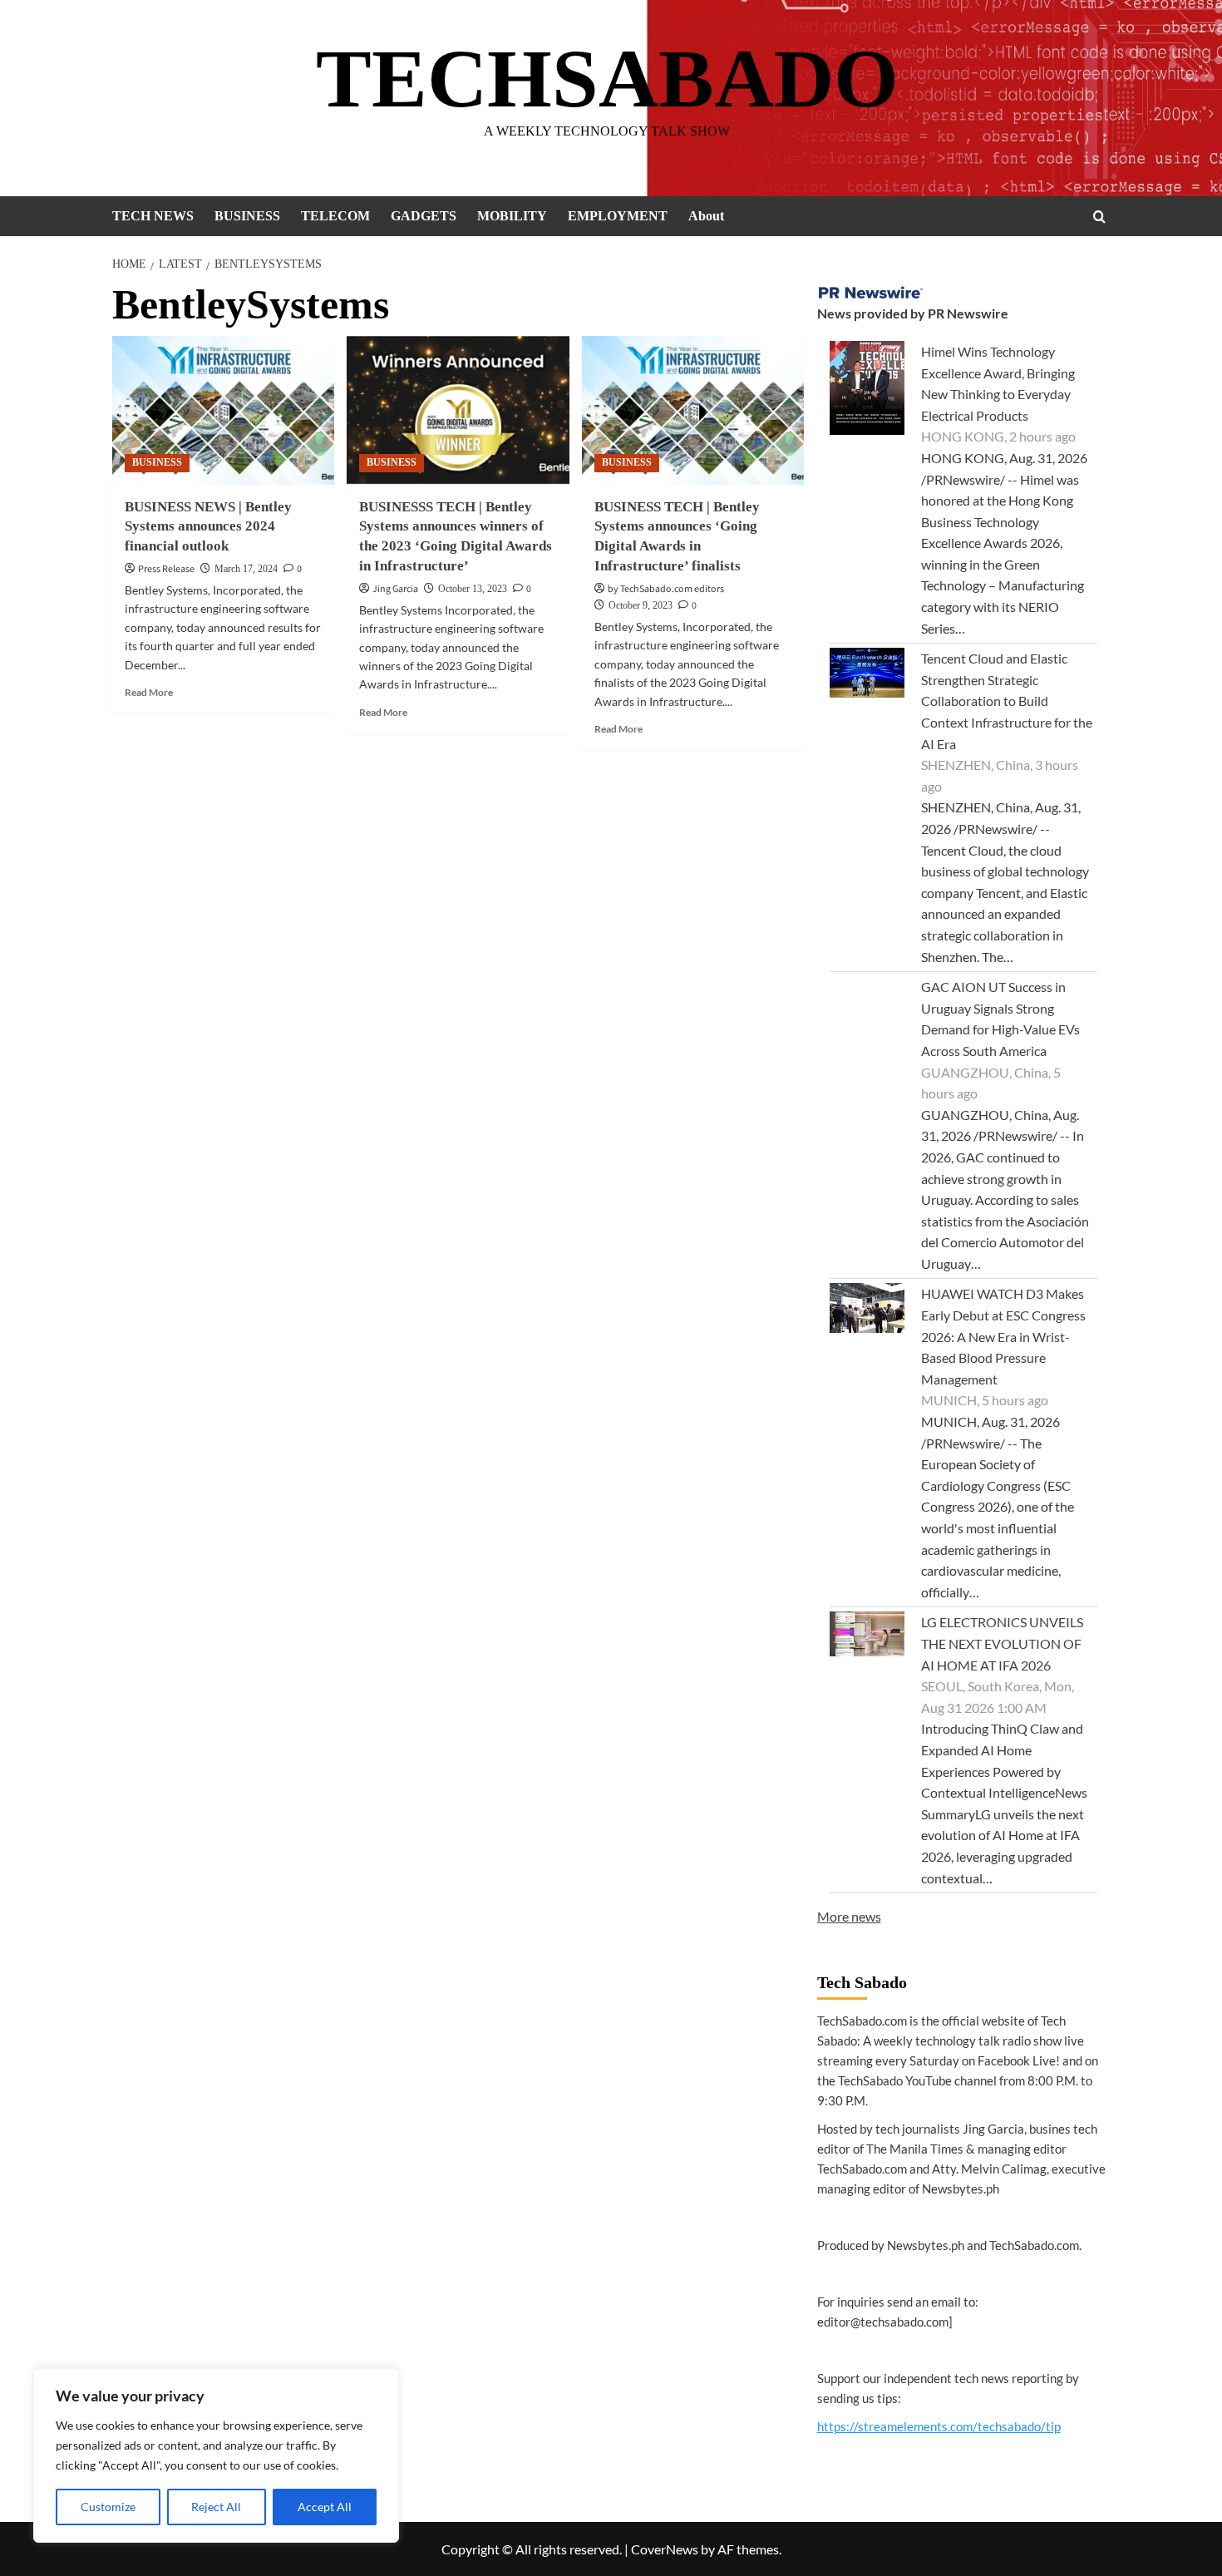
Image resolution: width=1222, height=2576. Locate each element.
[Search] (1099, 217)
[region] (216, 2455)
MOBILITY (512, 216)
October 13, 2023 (473, 589)
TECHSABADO (607, 79)
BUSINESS (247, 216)
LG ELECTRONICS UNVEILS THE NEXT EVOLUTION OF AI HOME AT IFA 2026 (1002, 1643)
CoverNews (665, 2549)
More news (849, 1916)
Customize (108, 2507)
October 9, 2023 (641, 605)
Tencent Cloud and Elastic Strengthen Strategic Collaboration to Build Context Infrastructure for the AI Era (1007, 701)
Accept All (325, 2507)
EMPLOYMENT (618, 216)
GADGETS (424, 216)
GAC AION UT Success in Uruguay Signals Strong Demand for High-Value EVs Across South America (1000, 1019)
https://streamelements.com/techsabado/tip (939, 2426)
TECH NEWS (153, 216)
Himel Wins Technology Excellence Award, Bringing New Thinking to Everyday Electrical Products (998, 383)
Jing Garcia (395, 589)
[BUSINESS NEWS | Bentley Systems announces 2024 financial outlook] (223, 410)
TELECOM (335, 216)
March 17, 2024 (246, 569)
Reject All (216, 2507)
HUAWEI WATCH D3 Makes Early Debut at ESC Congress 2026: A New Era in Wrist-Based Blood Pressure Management (1003, 1336)
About (706, 216)
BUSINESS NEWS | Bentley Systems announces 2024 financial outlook (208, 527)
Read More (149, 692)
